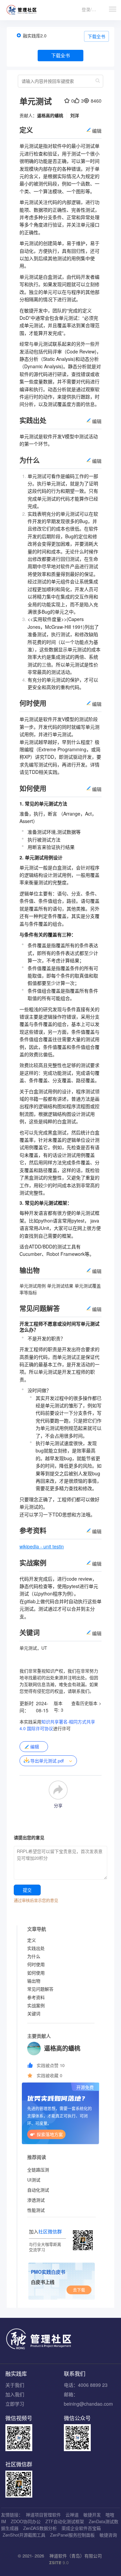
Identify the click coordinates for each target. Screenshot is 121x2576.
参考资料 (36, 1997)
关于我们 (15, 2385)
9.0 (59, 2563)
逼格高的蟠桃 (50, 115)
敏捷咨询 (108, 2535)
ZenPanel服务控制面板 (72, 2535)
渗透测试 (36, 2200)
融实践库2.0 (35, 36)
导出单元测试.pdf (47, 1761)
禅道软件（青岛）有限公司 (76, 2556)
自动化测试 (38, 2190)
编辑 (35, 1746)
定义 (32, 1940)
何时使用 (36, 1964)
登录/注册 (91, 9)
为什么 (34, 1956)
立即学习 (15, 2404)
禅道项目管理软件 (43, 2515)
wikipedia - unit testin (42, 1546)
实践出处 (36, 1948)
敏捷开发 (92, 2515)
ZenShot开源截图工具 (24, 2535)
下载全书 (96, 36)
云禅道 (72, 2515)
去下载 (79, 2290)
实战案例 (36, 2005)
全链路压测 (38, 2170)
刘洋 (75, 115)
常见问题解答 (40, 1989)
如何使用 (36, 1973)
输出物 (34, 1981)
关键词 (34, 2013)
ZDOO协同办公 (26, 2521)
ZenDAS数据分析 (40, 2528)
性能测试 (36, 2210)
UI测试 (34, 2180)
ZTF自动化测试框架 (65, 2521)
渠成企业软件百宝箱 (81, 2528)
